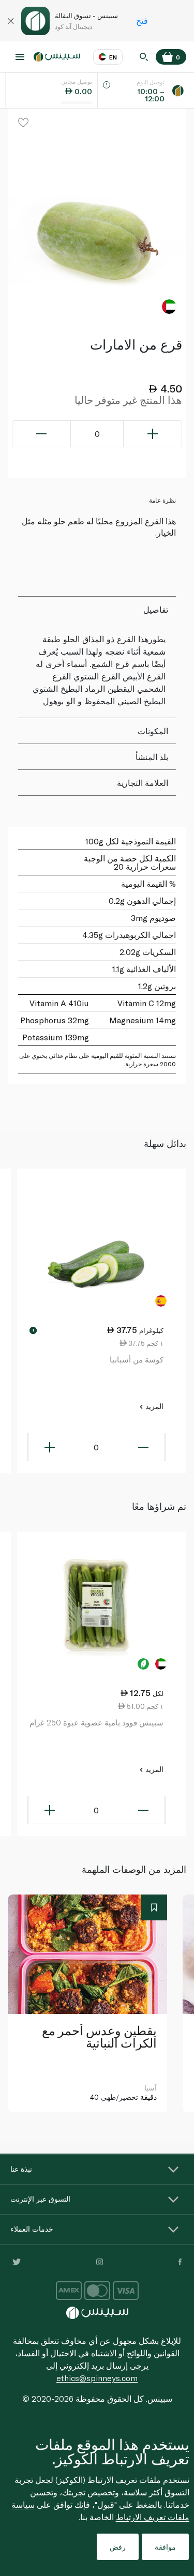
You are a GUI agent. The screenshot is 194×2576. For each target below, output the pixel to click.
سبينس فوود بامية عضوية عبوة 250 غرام (96, 1722)
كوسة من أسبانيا (137, 1359)
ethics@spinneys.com (97, 2378)
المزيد (153, 1406)
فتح (142, 20)
